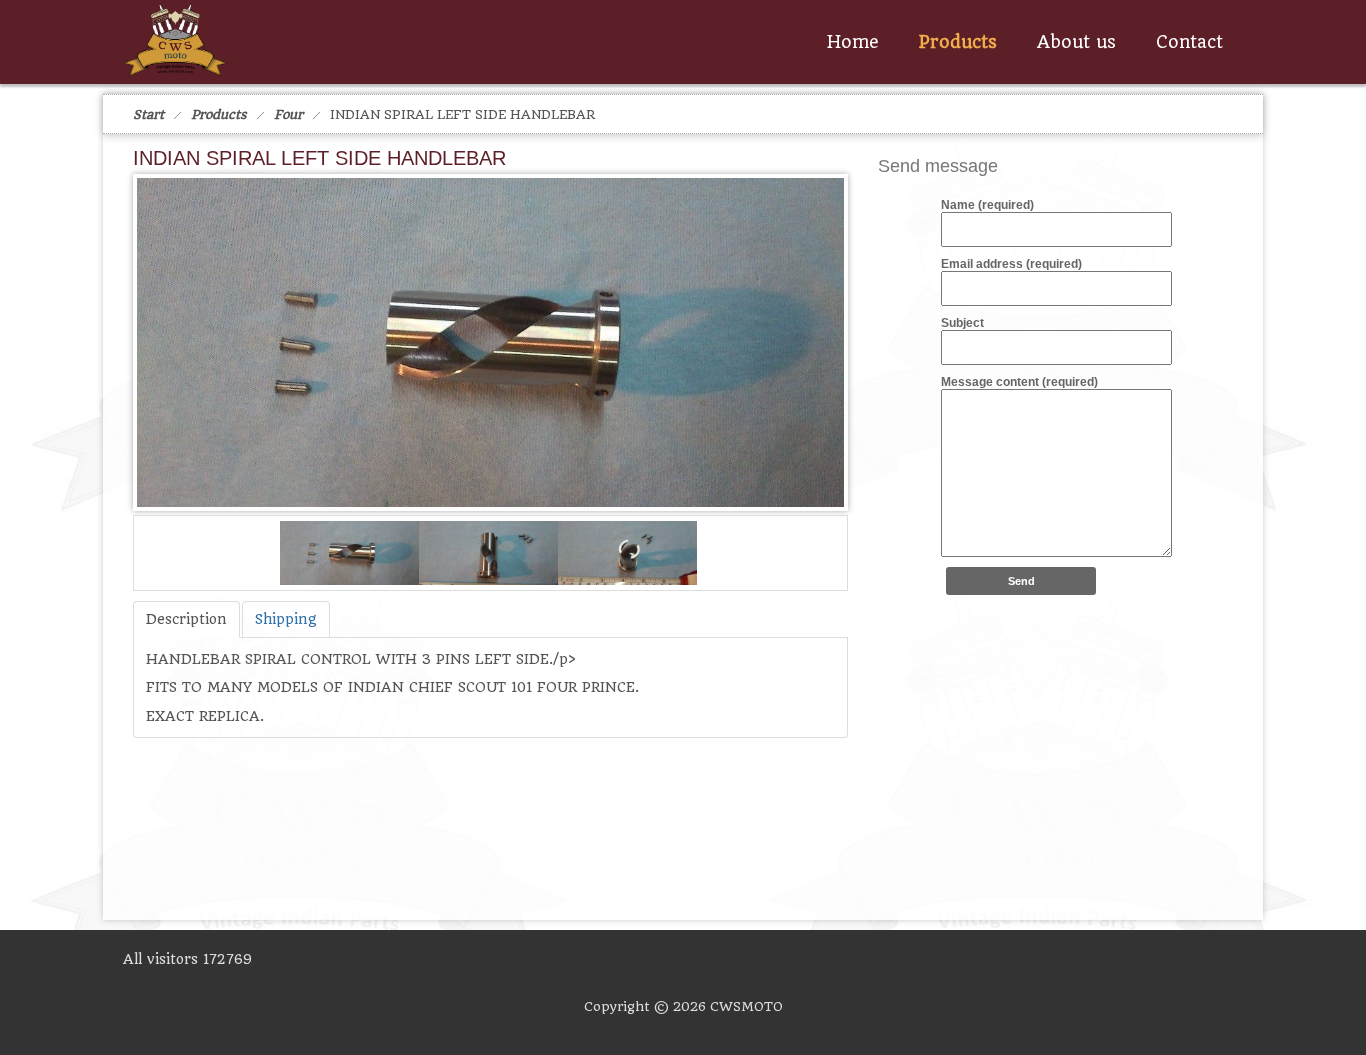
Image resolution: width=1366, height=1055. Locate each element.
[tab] (186, 619)
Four (288, 114)
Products (219, 114)
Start (148, 114)
